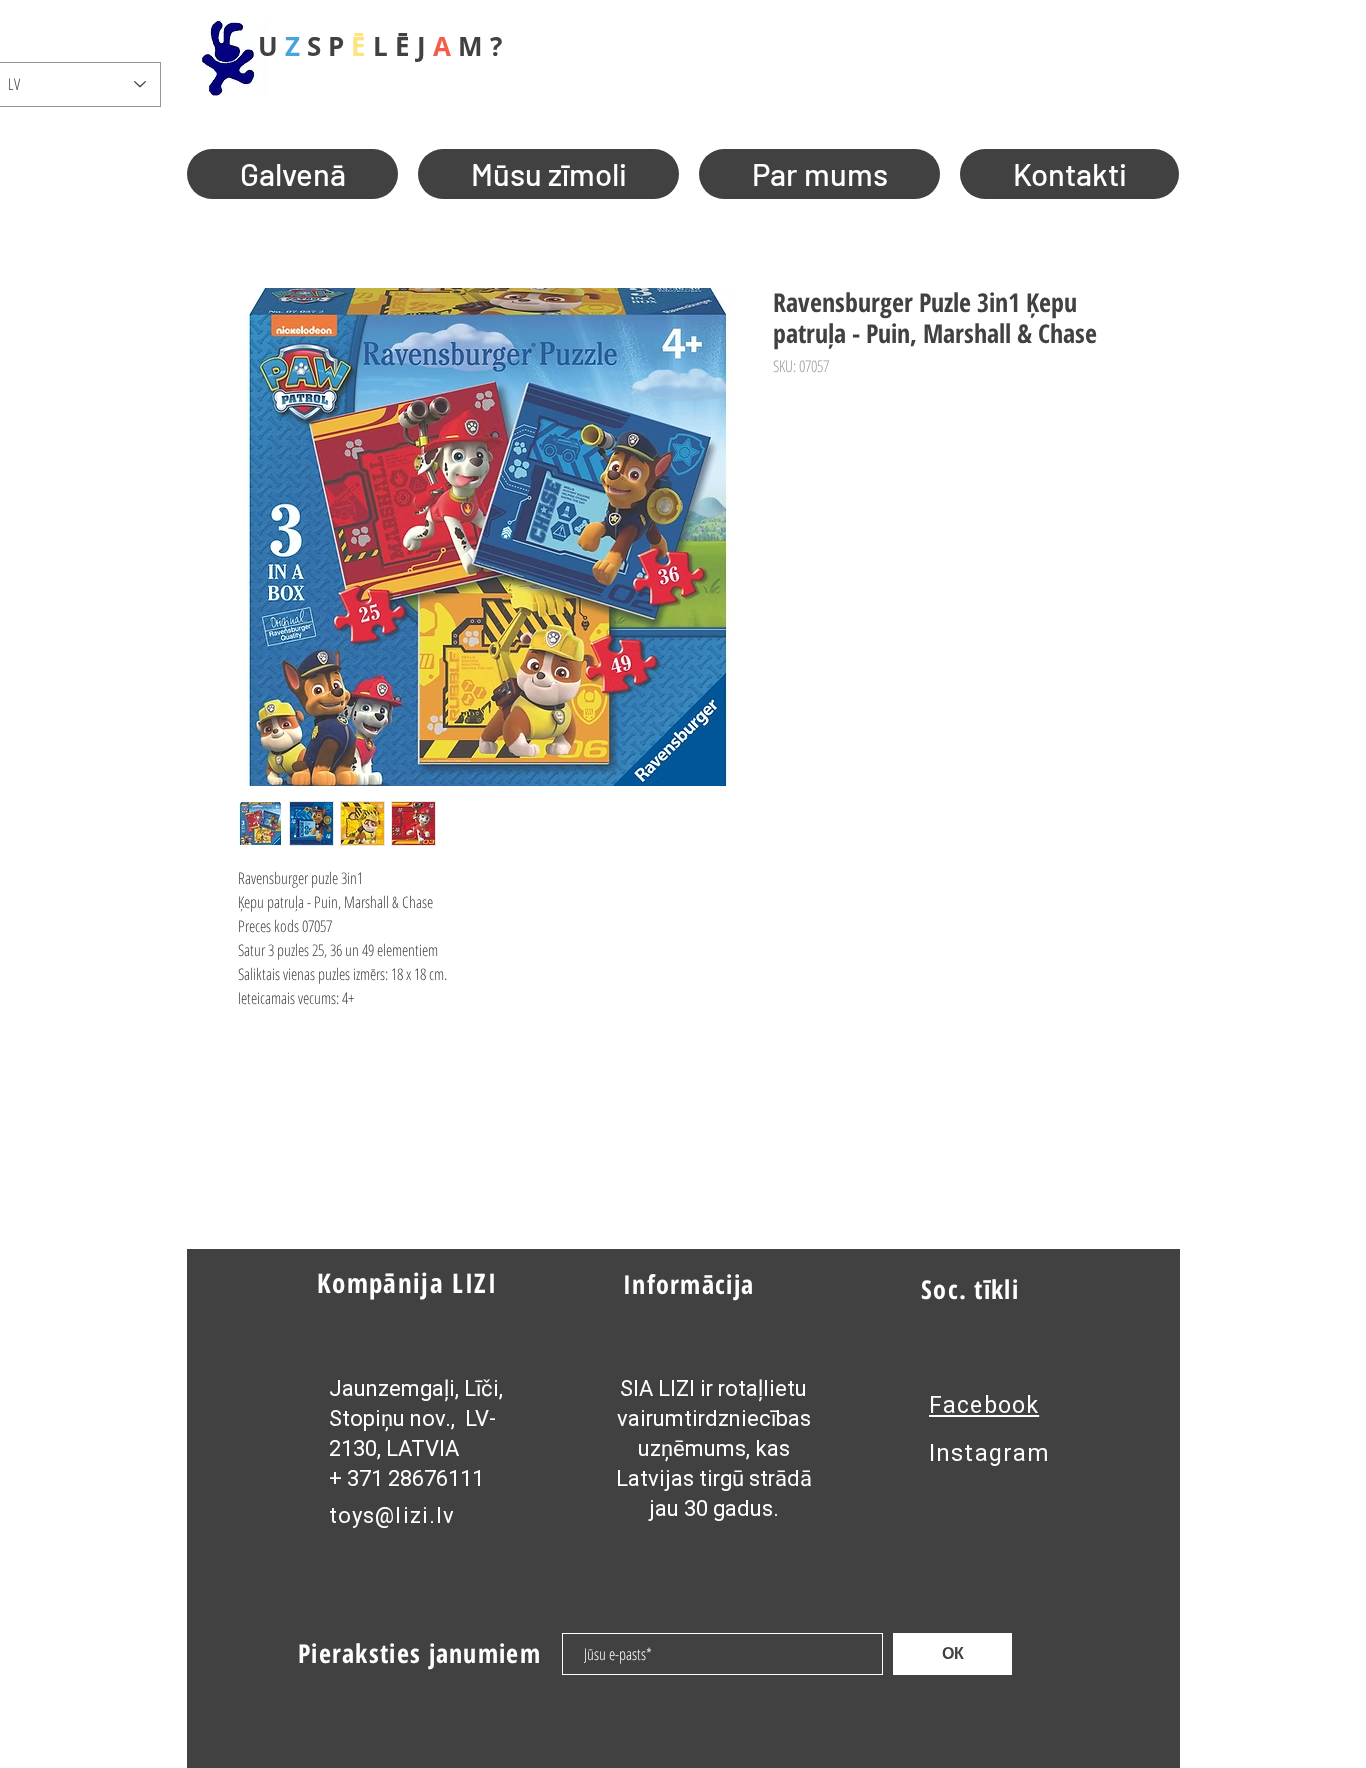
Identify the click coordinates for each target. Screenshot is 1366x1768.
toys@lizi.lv (392, 1515)
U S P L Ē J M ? (380, 46)
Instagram (989, 1453)
